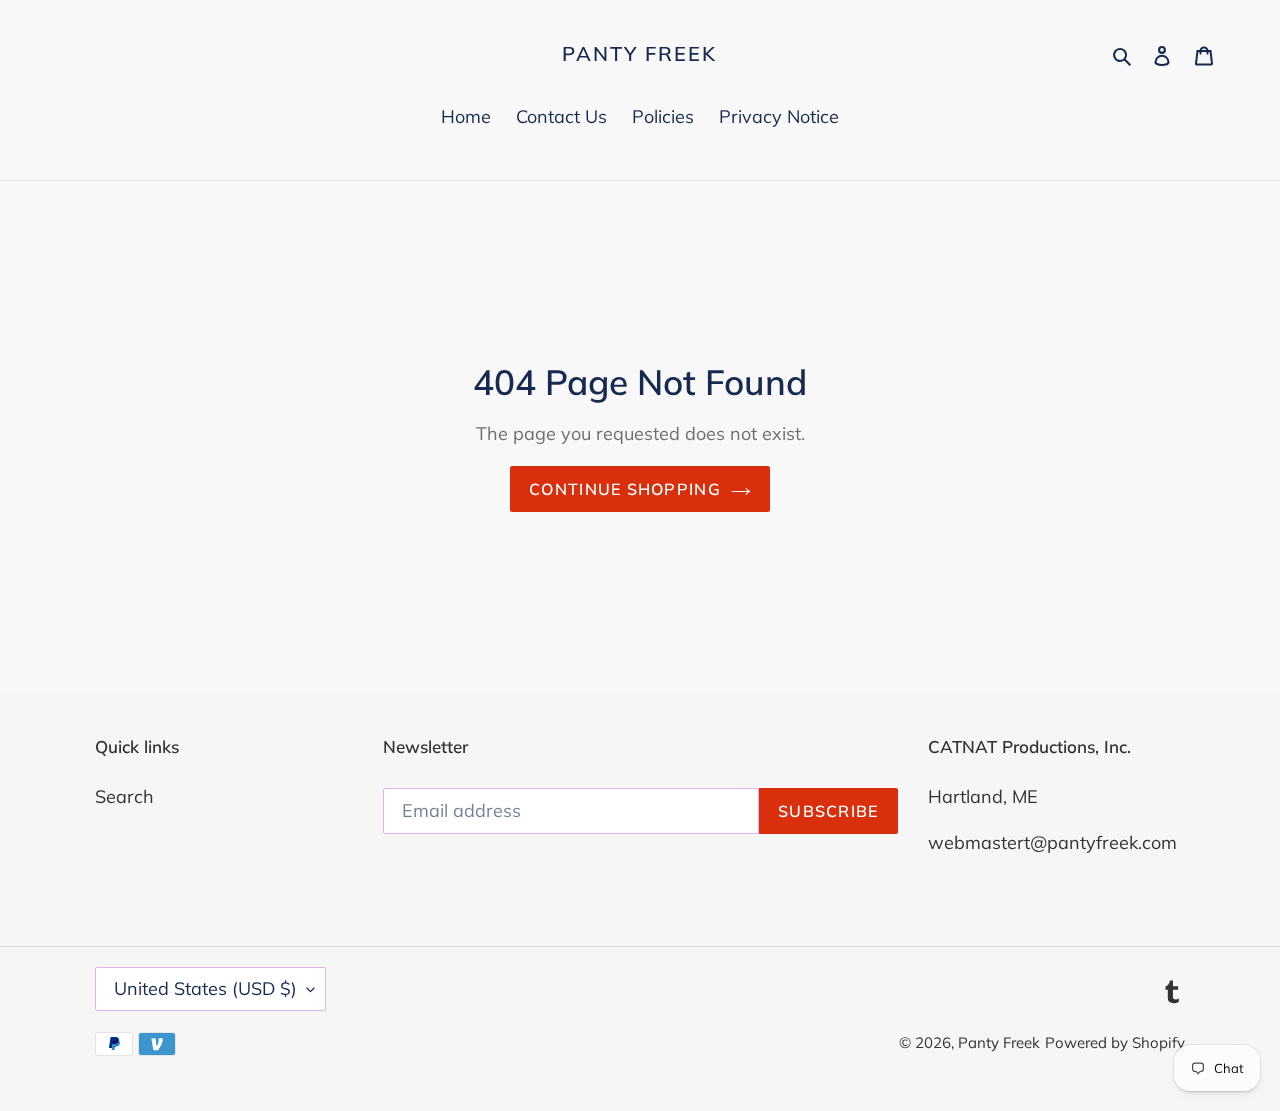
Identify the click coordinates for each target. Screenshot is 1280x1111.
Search (124, 796)
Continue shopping (625, 489)
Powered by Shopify (1115, 1042)
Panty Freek (639, 54)
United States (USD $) (205, 988)
